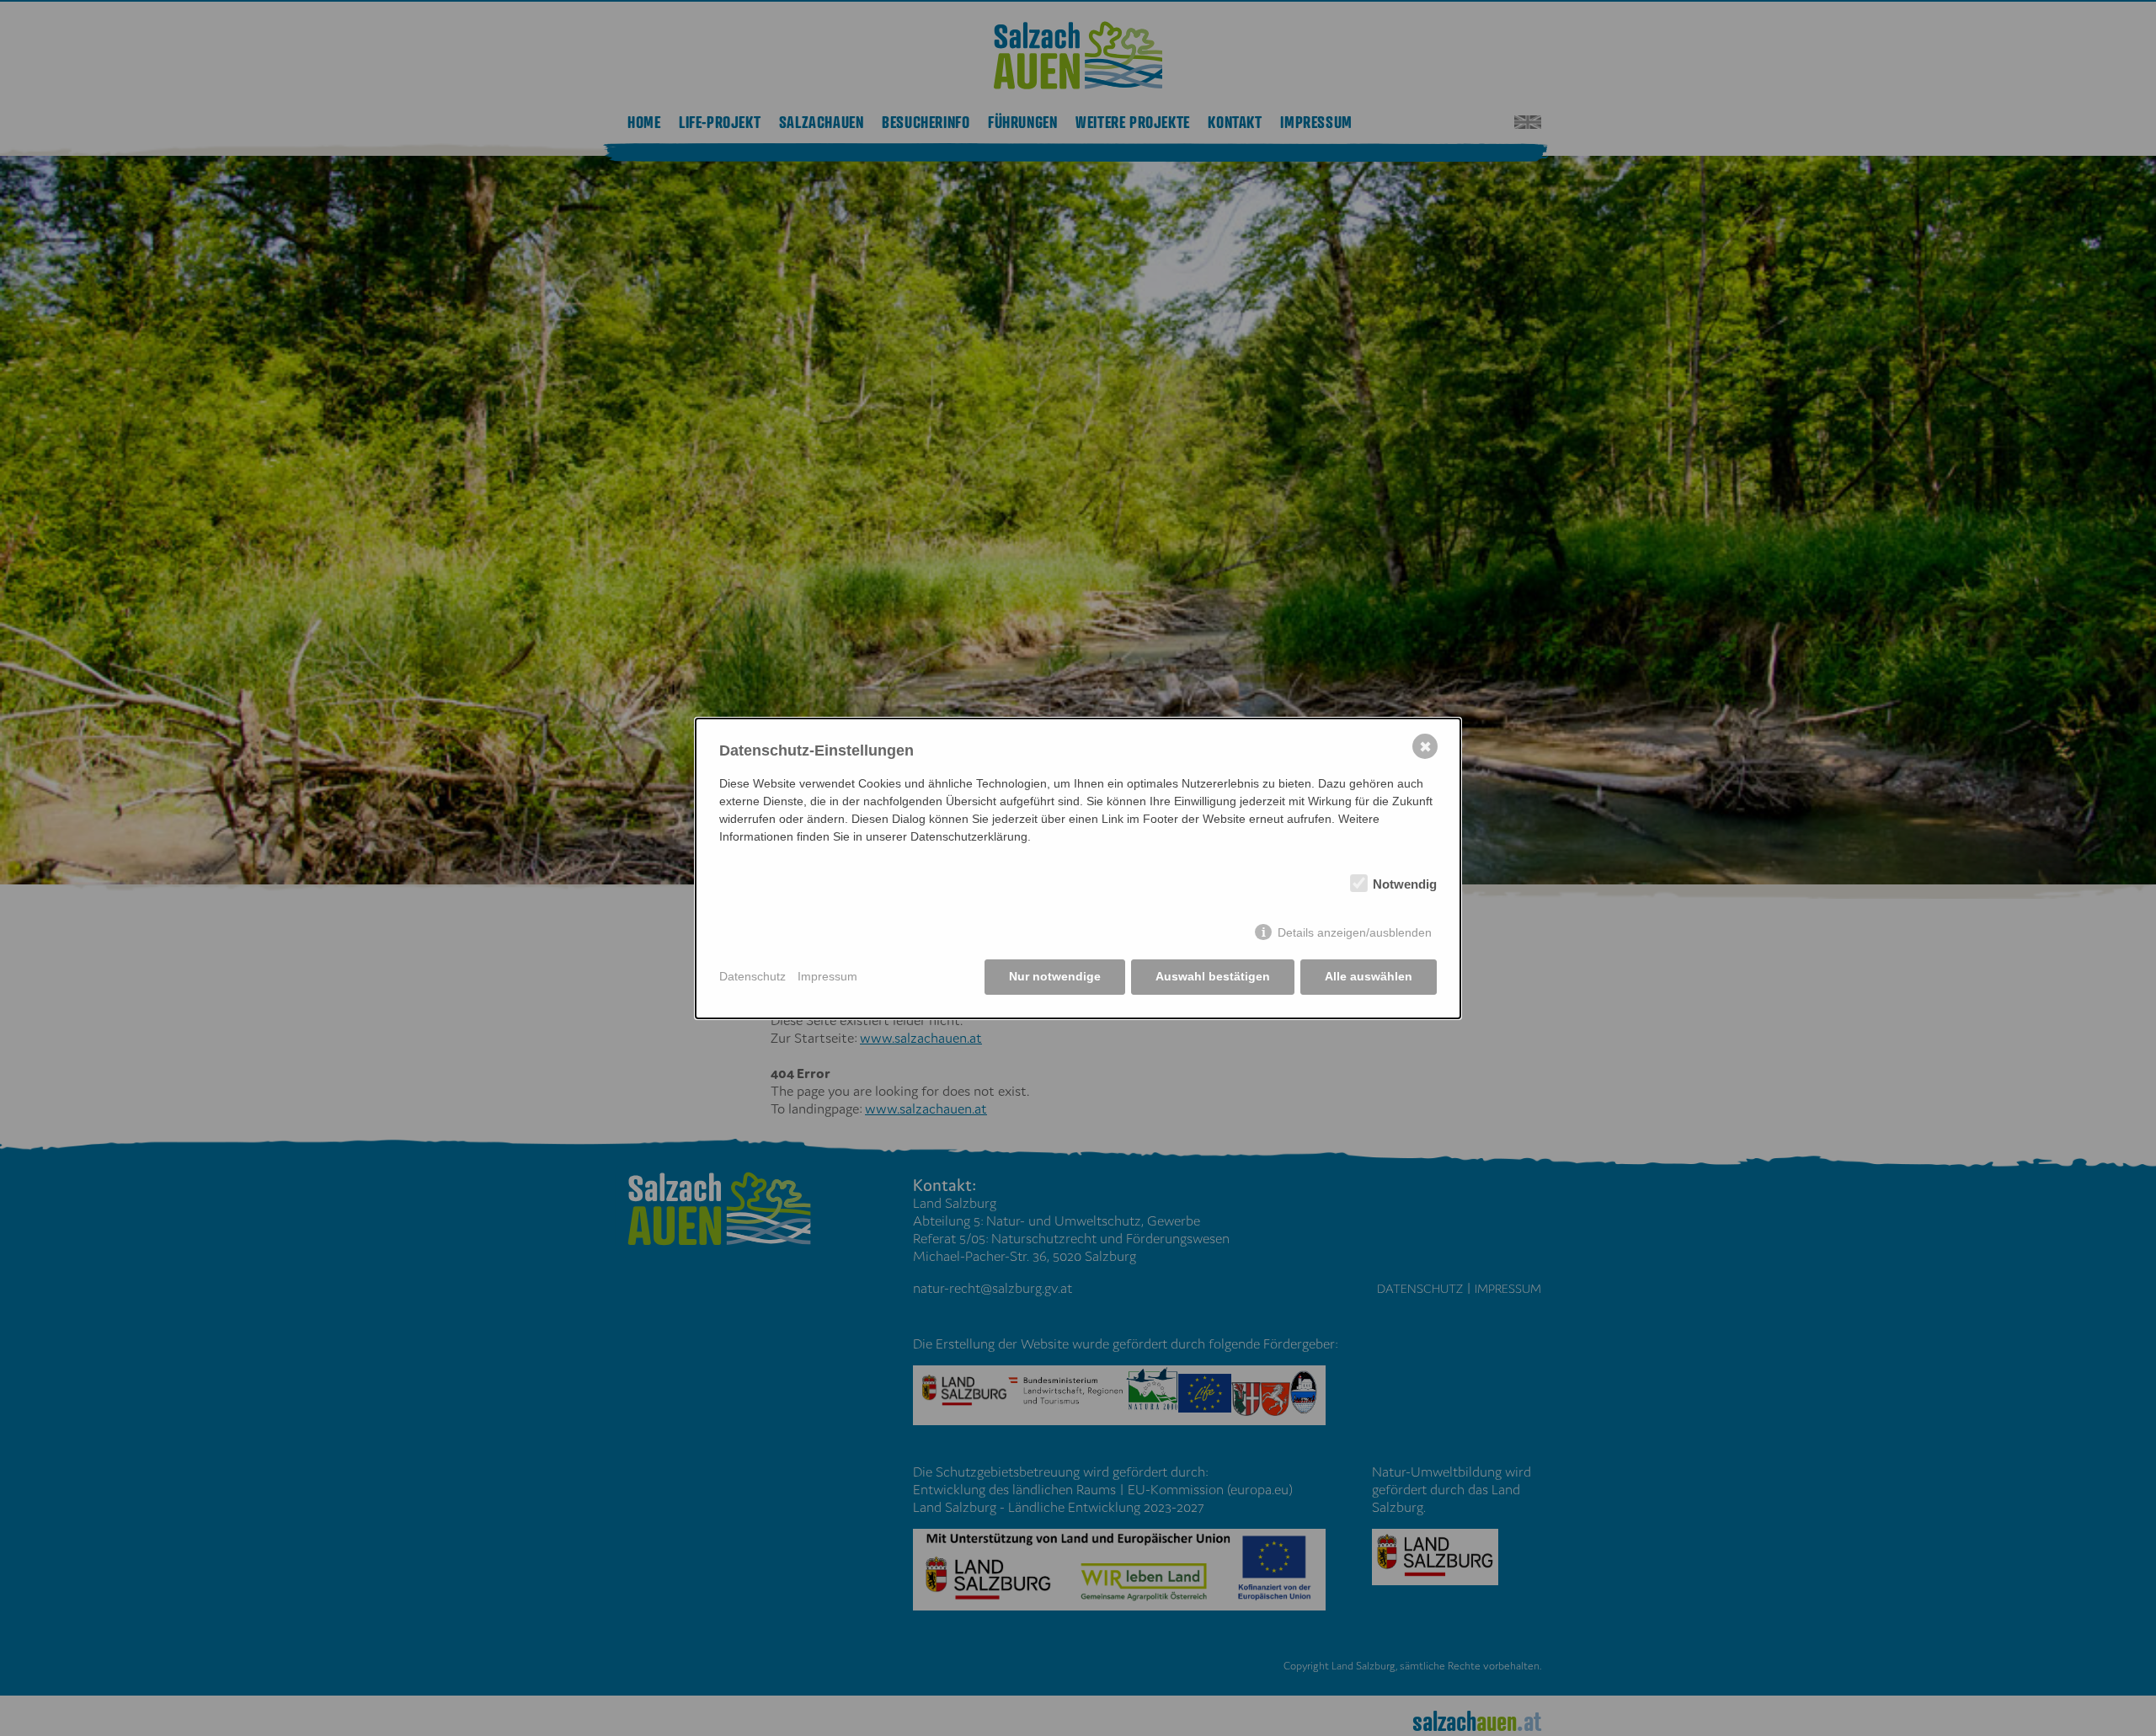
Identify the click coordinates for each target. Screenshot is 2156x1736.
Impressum (827, 976)
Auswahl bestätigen (1213, 976)
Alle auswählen (1369, 976)
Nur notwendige (1055, 976)
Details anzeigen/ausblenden (1355, 932)
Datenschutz (752, 976)
